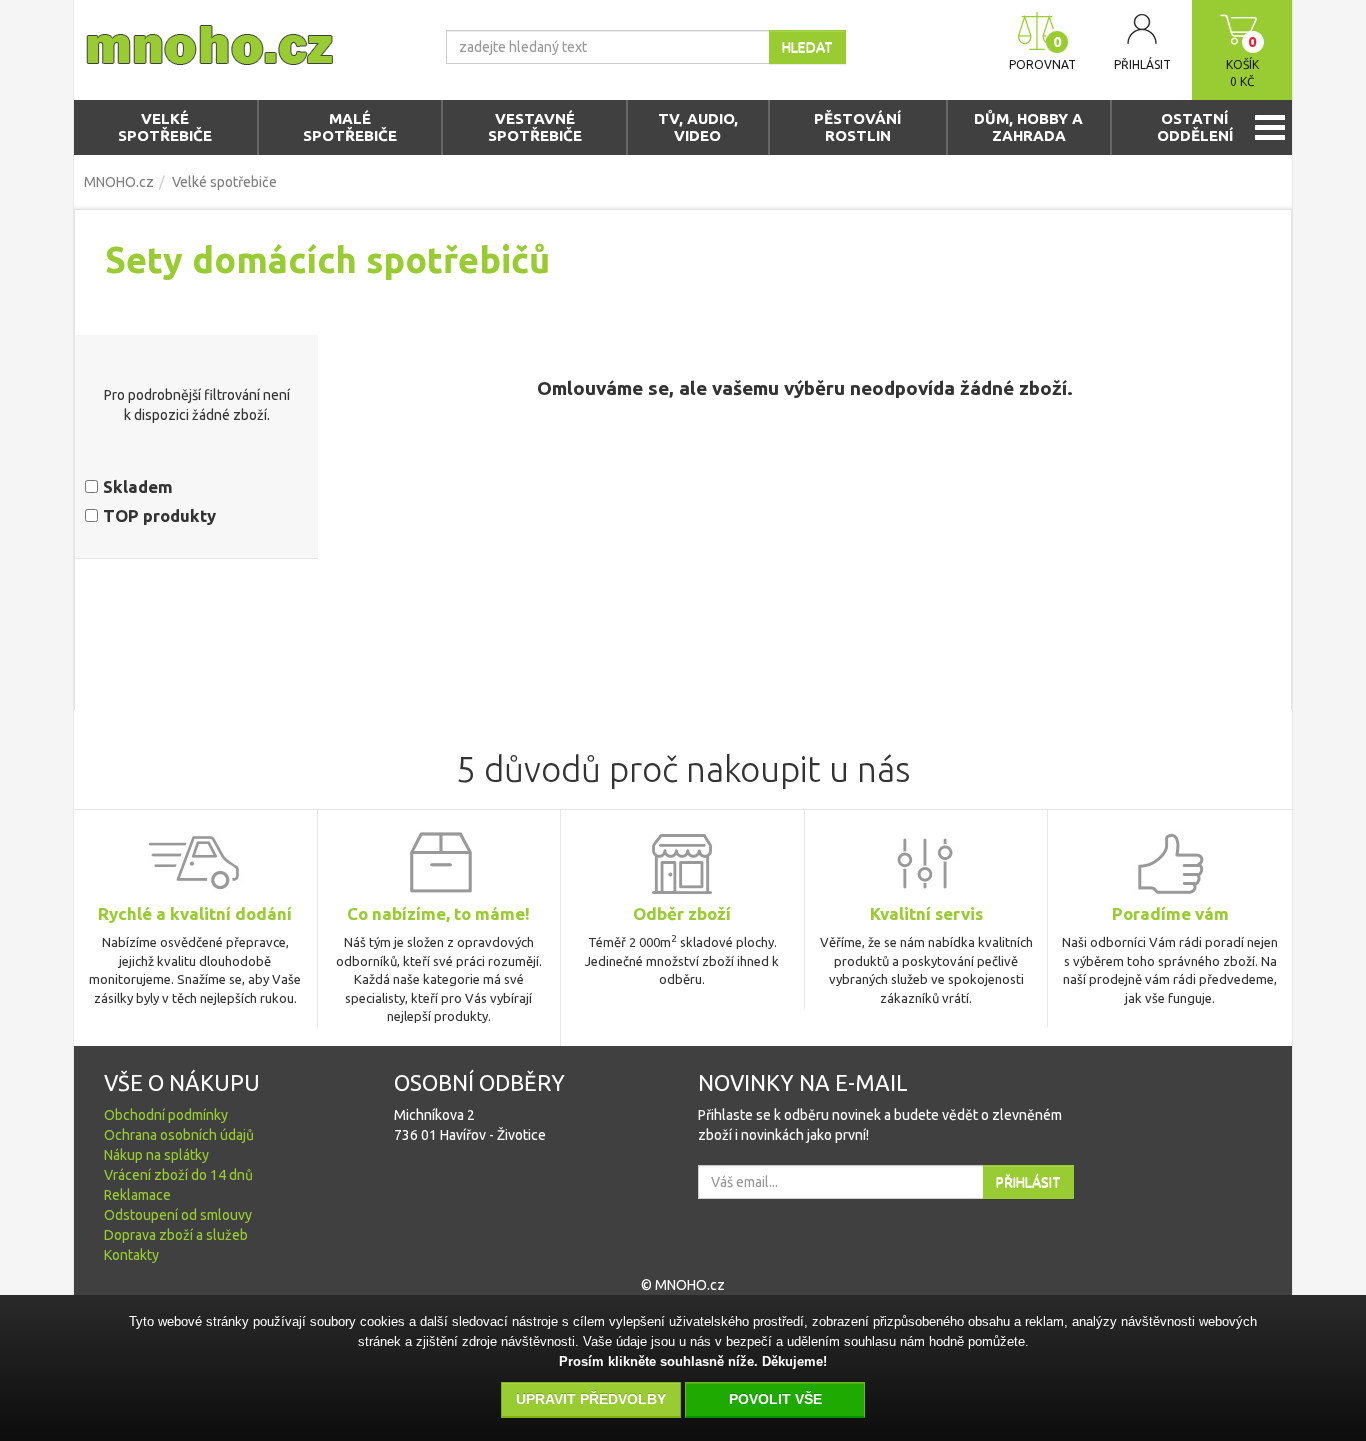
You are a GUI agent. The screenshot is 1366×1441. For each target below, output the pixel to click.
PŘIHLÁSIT (1028, 1182)
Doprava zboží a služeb (176, 1235)
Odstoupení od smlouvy (178, 1215)
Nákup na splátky (156, 1155)
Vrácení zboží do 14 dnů (178, 1175)
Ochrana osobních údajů (179, 1135)
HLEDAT (807, 47)
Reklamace (137, 1195)
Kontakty (131, 1255)
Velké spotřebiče (224, 182)
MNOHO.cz (119, 182)
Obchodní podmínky (166, 1115)
